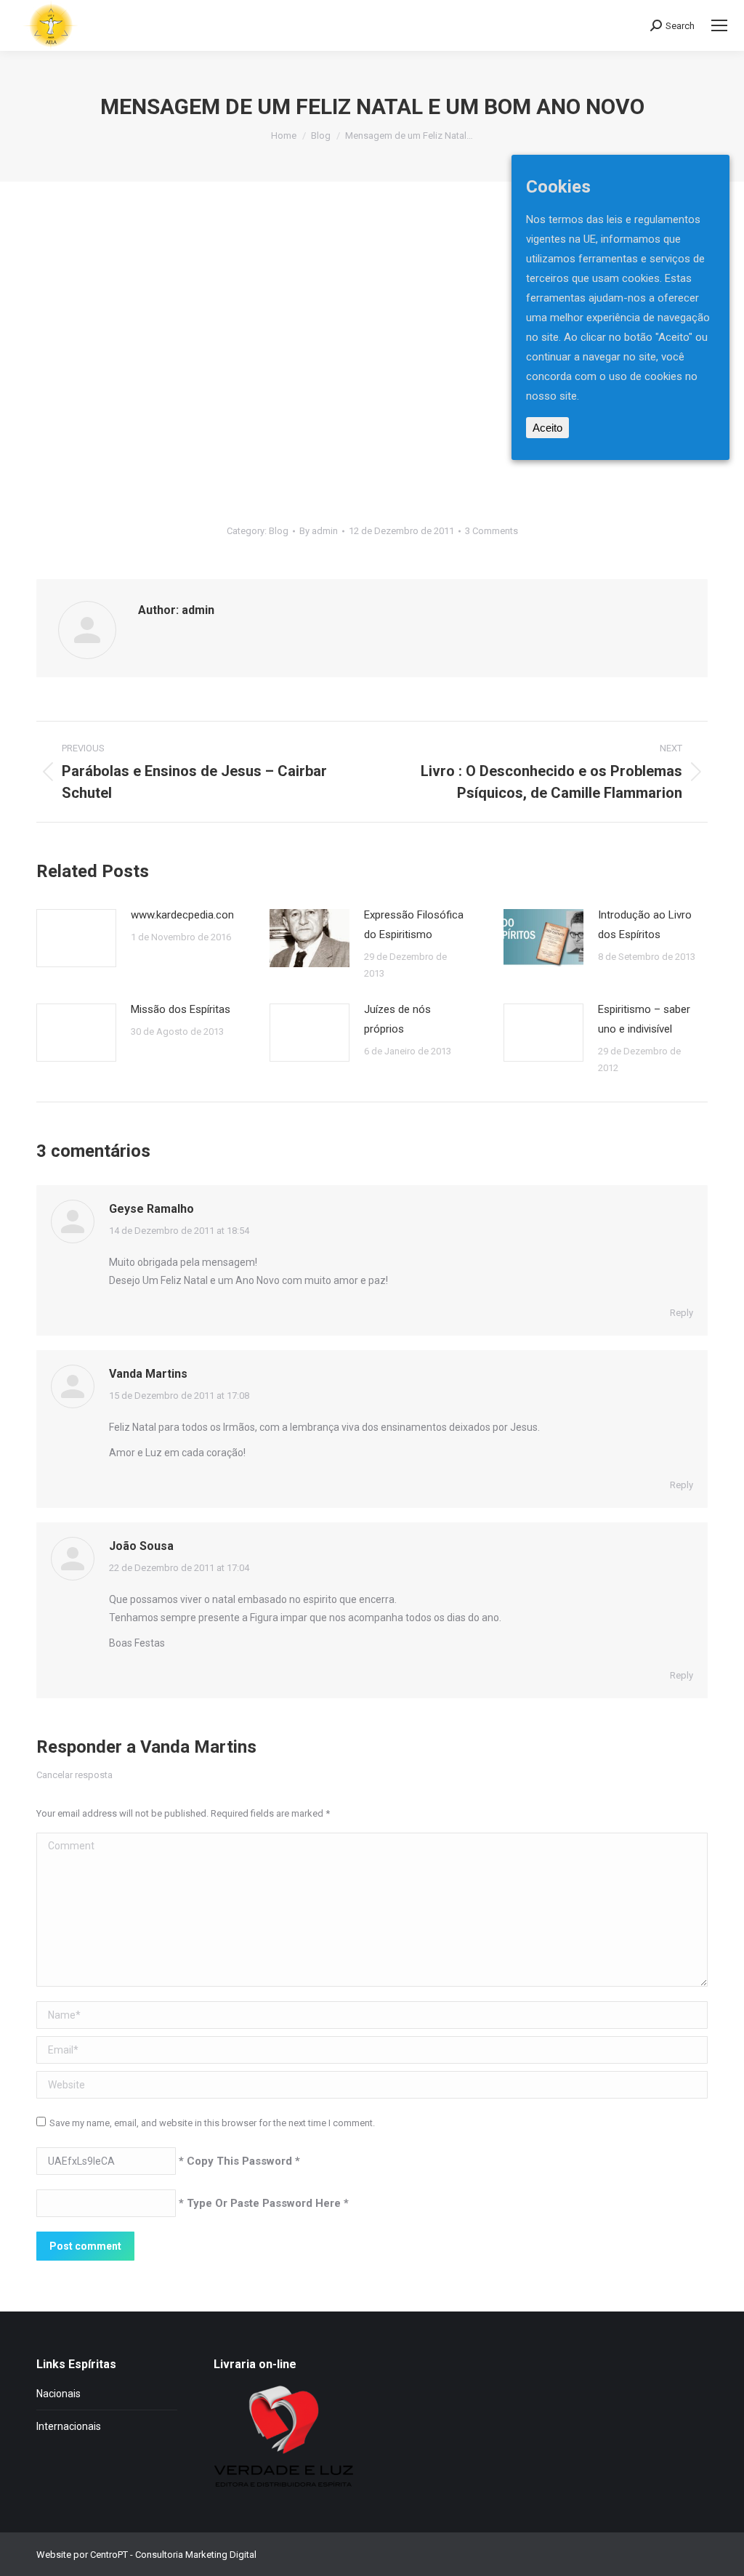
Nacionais (58, 2394)
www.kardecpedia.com (184, 915)
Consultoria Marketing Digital (196, 2555)
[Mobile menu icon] (719, 25)
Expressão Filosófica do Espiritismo (414, 925)
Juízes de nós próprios (397, 1019)
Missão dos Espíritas (181, 1009)
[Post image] (76, 938)
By (319, 531)
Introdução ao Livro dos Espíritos (645, 925)
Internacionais (69, 2426)
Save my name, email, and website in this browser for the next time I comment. (212, 2123)
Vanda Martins (198, 1747)
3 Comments (492, 531)
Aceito (547, 428)
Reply (682, 1313)
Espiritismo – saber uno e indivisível (644, 1019)
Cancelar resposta (74, 1775)
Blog (279, 531)
